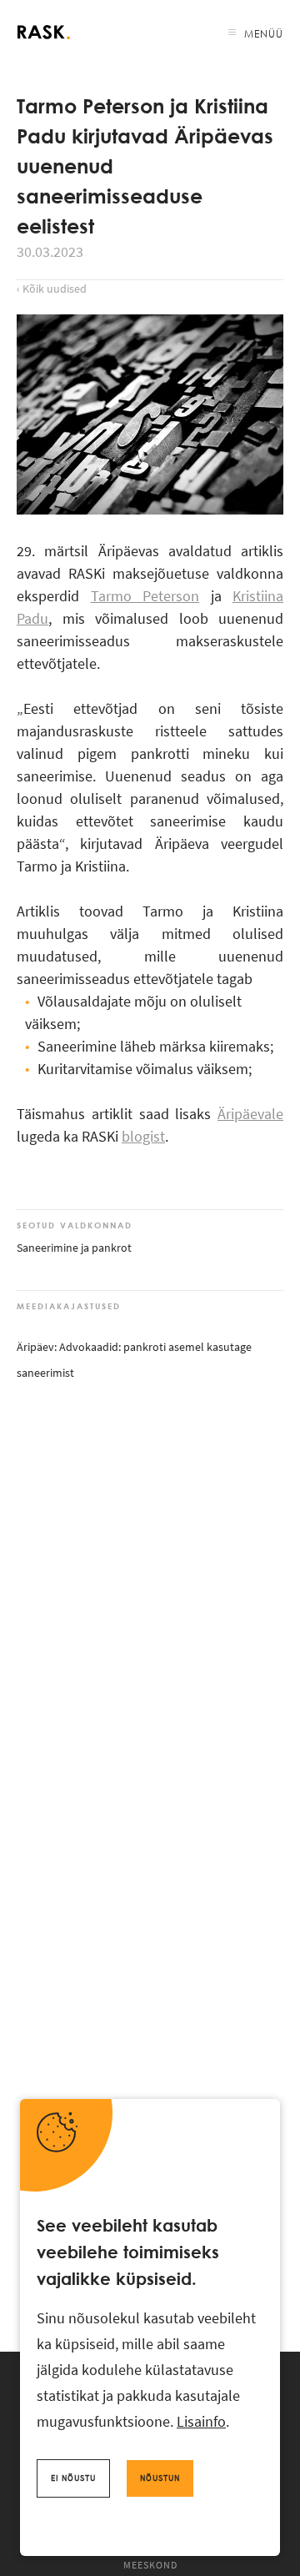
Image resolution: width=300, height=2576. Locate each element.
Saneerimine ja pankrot (74, 1248)
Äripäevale (250, 1114)
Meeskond (150, 2565)
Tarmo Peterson (145, 596)
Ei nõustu (73, 2478)
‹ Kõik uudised (52, 289)
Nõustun (160, 2478)
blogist (143, 1136)
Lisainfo (201, 2421)
